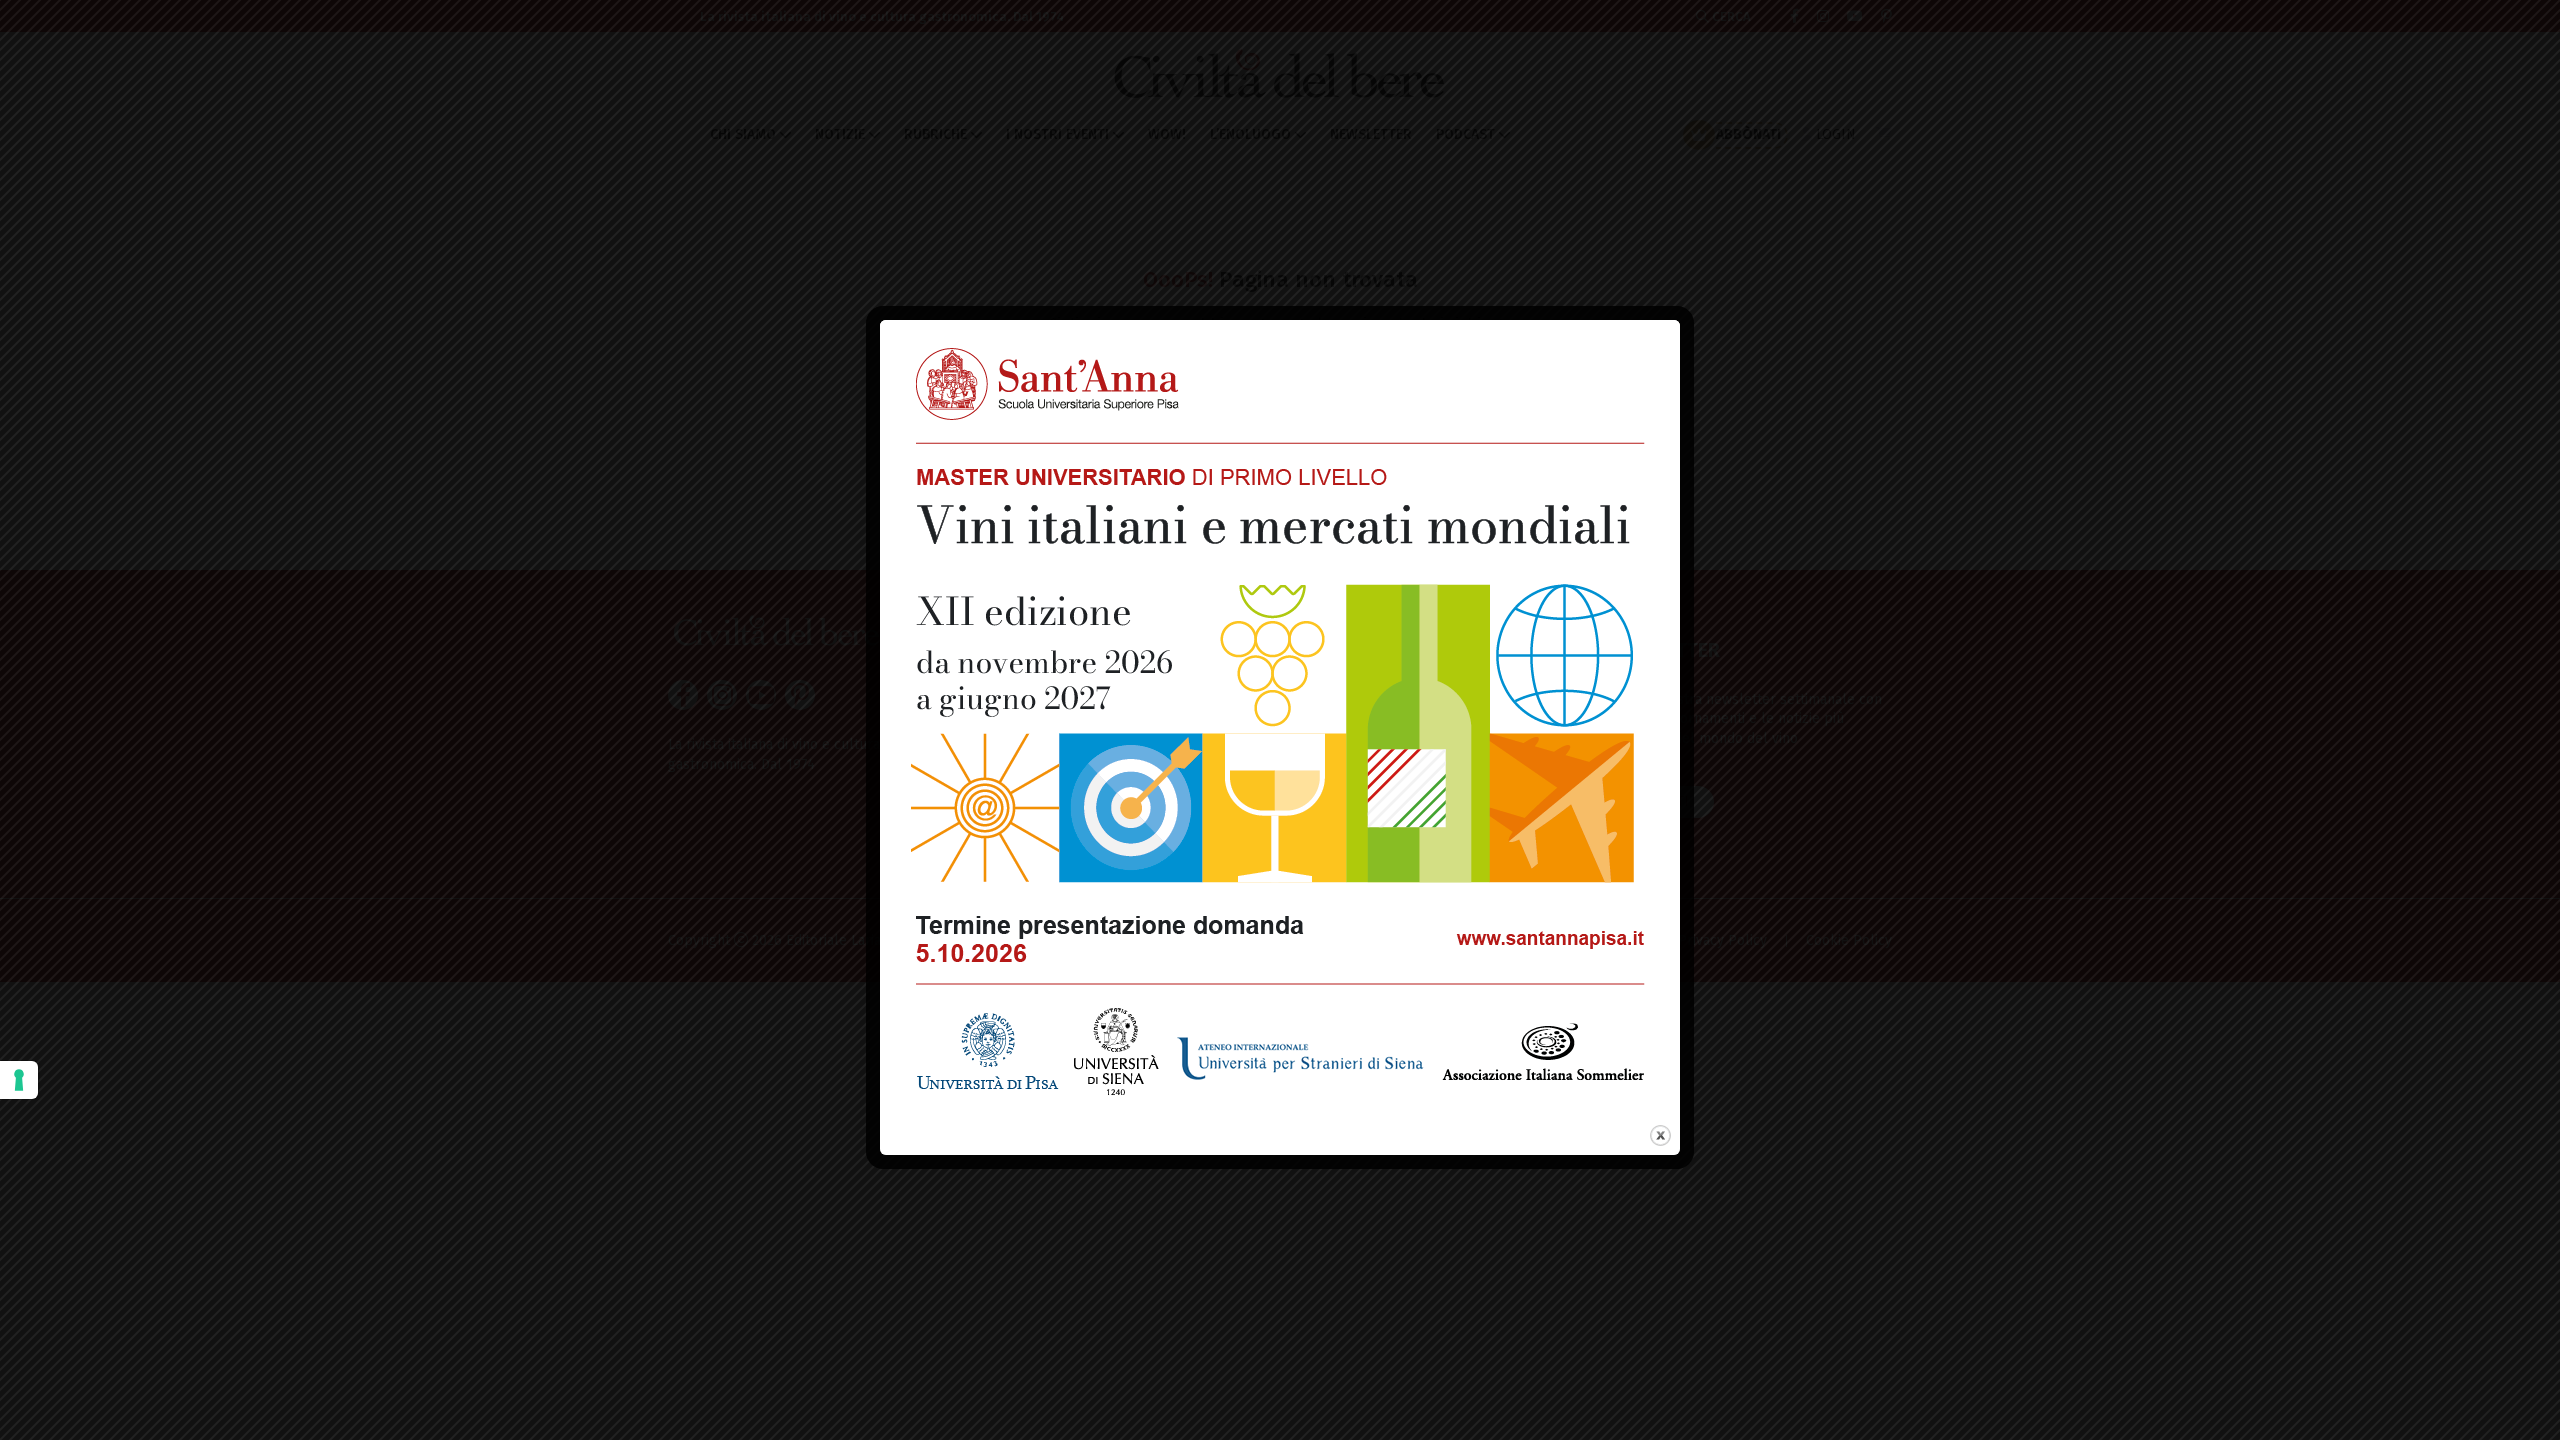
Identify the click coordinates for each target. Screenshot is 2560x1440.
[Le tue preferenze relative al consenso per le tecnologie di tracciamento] (19, 1080)
